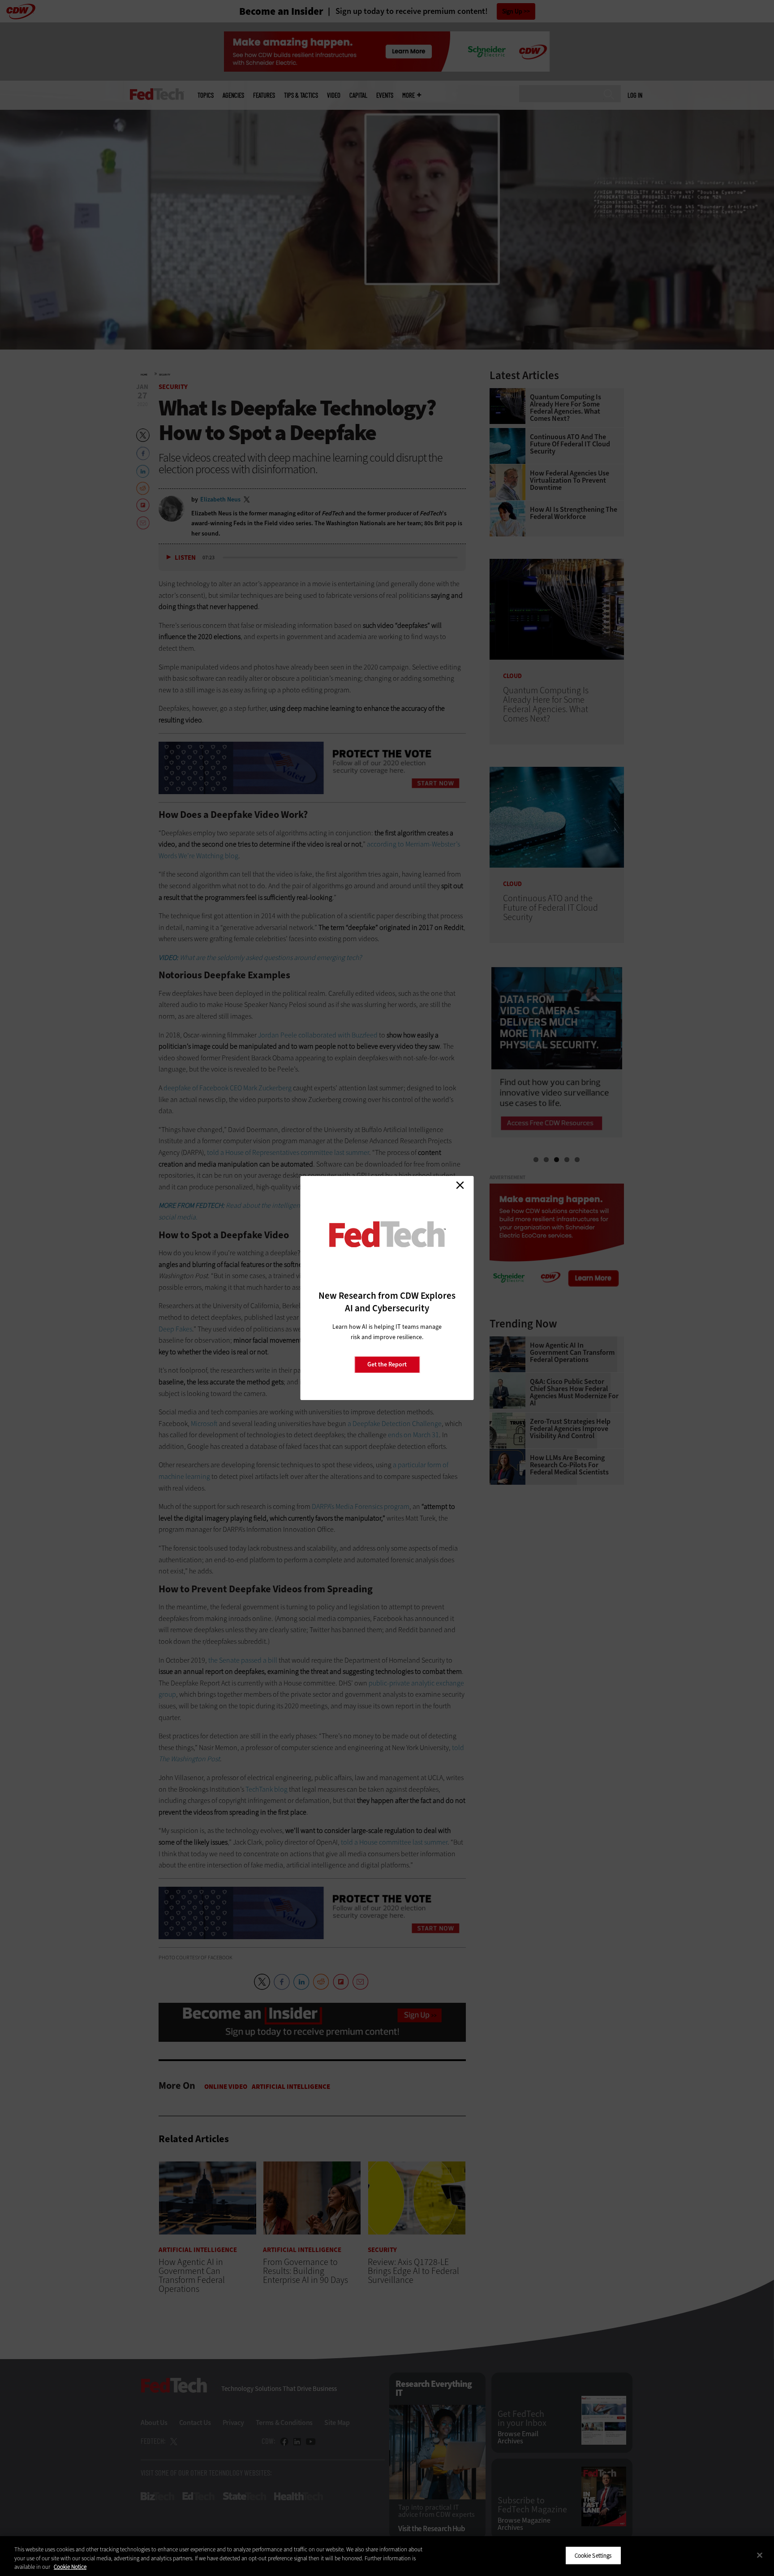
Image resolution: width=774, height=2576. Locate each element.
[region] (387, 2556)
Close (460, 1185)
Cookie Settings (593, 2555)
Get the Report (387, 1364)
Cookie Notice (70, 2567)
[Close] (760, 2555)
